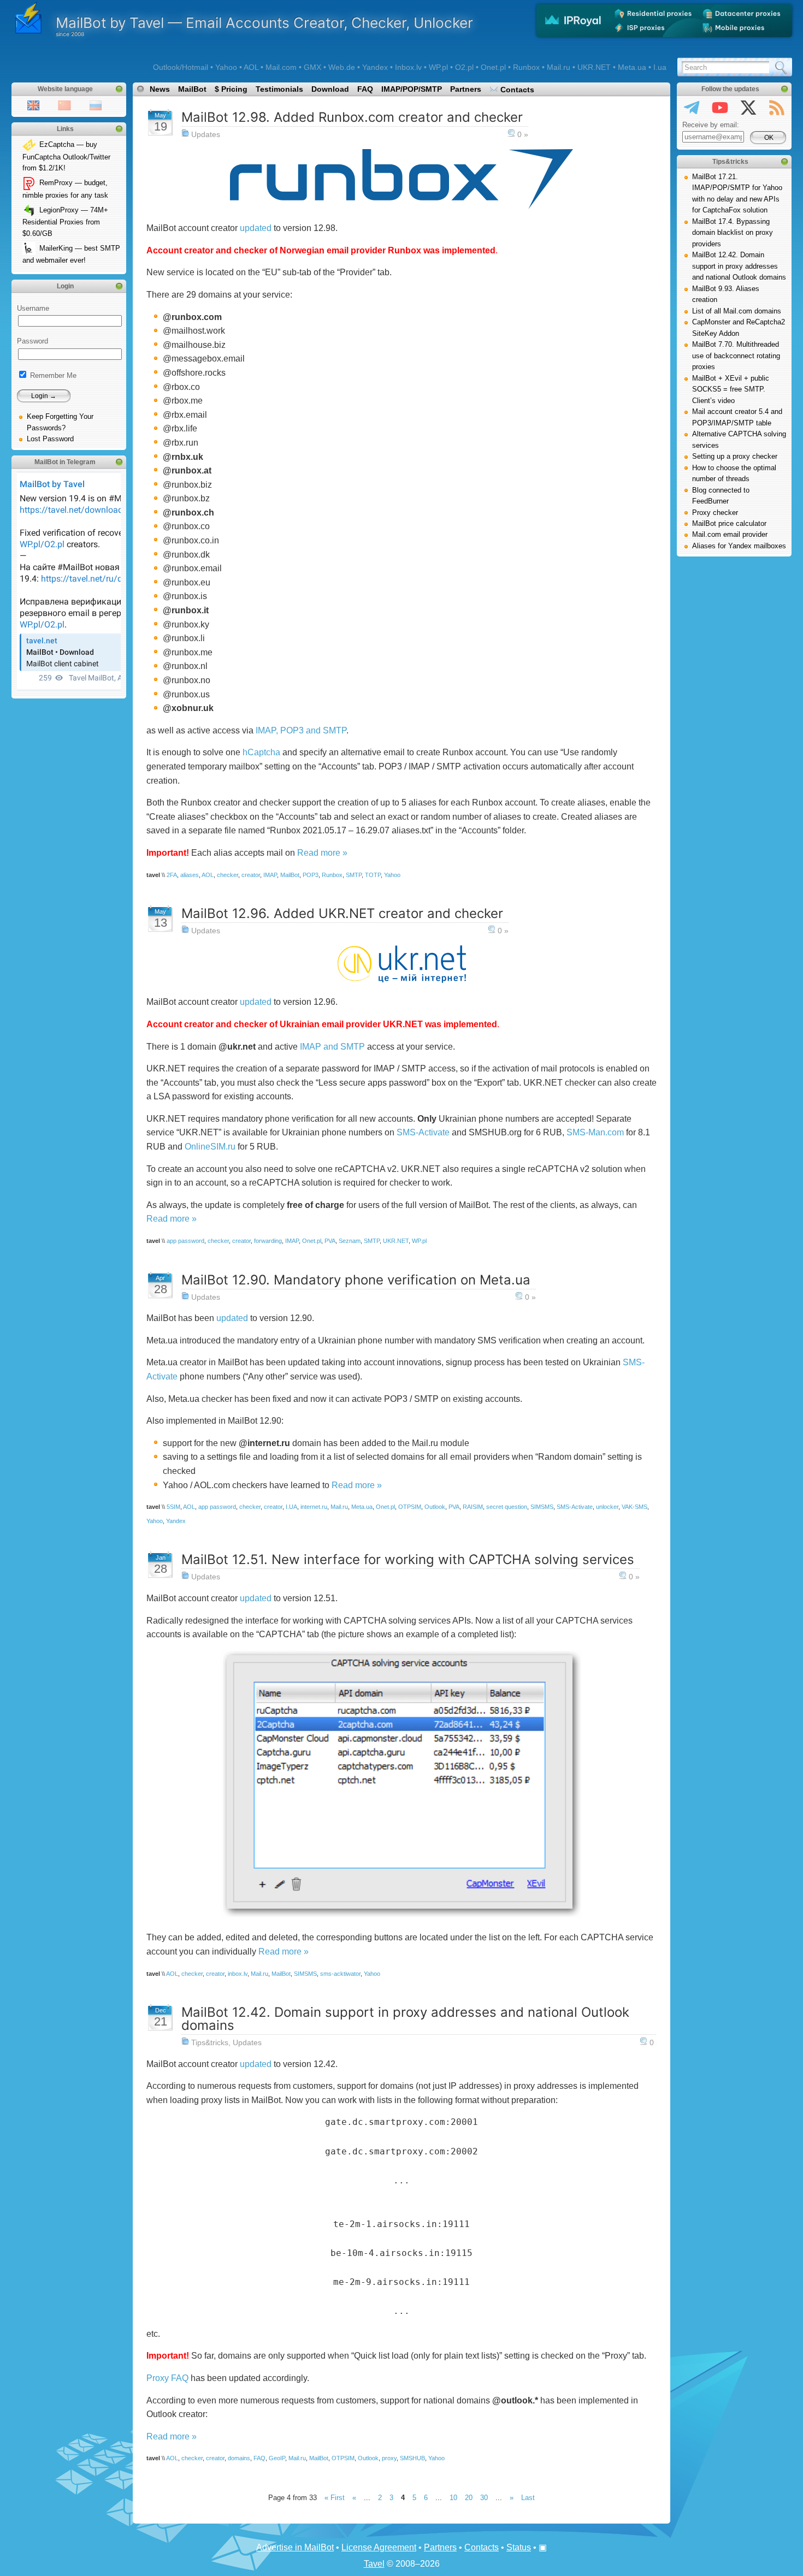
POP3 (311, 875)
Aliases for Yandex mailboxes (739, 546)
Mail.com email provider (730, 534)
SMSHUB (412, 2458)
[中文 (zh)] (64, 105)
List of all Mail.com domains (737, 311)
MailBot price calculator (729, 523)
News (160, 89)
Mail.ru (339, 1507)
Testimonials (279, 89)
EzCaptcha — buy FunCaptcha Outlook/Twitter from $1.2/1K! (66, 156)
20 (469, 2498)
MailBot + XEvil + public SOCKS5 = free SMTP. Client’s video (731, 389)
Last (528, 2498)
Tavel (374, 2564)
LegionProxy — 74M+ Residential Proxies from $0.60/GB (65, 222)
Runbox (332, 875)
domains (239, 2458)
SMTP (354, 875)
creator (251, 875)
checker (228, 875)
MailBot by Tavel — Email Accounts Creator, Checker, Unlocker (264, 23)
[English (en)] (33, 105)
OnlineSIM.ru (210, 1147)
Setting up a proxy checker (735, 456)
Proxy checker (715, 513)
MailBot (192, 89)
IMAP (270, 875)
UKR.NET (396, 1241)
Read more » (322, 853)
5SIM (173, 1507)
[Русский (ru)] (96, 105)
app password (185, 1241)
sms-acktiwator (340, 1974)
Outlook (435, 1507)
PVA (330, 1241)
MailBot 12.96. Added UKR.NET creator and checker (342, 913)
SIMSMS (542, 1507)
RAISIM (473, 1507)
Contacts (516, 90)
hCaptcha (261, 752)
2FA (172, 875)
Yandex (176, 1521)
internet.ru (314, 1507)
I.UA (291, 1507)
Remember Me (52, 375)
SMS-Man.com (595, 1132)
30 (484, 2498)
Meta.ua (362, 1507)
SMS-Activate (423, 1132)
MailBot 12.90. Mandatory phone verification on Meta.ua (356, 1280)
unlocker (607, 1507)
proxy (389, 2458)
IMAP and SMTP (332, 1047)
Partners (466, 89)
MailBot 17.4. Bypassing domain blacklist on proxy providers (733, 233)
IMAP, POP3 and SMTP (301, 730)
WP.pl (419, 1241)
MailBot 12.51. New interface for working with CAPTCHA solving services (408, 1559)
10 (453, 2498)
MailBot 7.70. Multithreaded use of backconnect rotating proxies (736, 356)
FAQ (365, 89)
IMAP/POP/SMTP (412, 89)
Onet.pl (312, 1241)
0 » (523, 134)
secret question (507, 1507)
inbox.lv (238, 1974)
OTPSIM (410, 1507)
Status (519, 2547)
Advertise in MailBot (295, 2547)
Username (33, 308)
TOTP (373, 875)
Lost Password (50, 439)
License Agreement (379, 2547)
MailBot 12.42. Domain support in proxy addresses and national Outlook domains (405, 2019)
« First (335, 2498)
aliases (190, 875)
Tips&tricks (210, 2042)
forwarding (268, 1241)
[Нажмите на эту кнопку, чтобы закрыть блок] (119, 89)
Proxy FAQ (167, 2378)
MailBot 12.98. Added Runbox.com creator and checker (352, 117)
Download (330, 89)
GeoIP (277, 2458)
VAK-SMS (634, 1507)
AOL (208, 875)
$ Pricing (231, 89)
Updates (206, 134)
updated (256, 228)
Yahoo (392, 875)
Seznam (350, 1241)
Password (33, 341)
